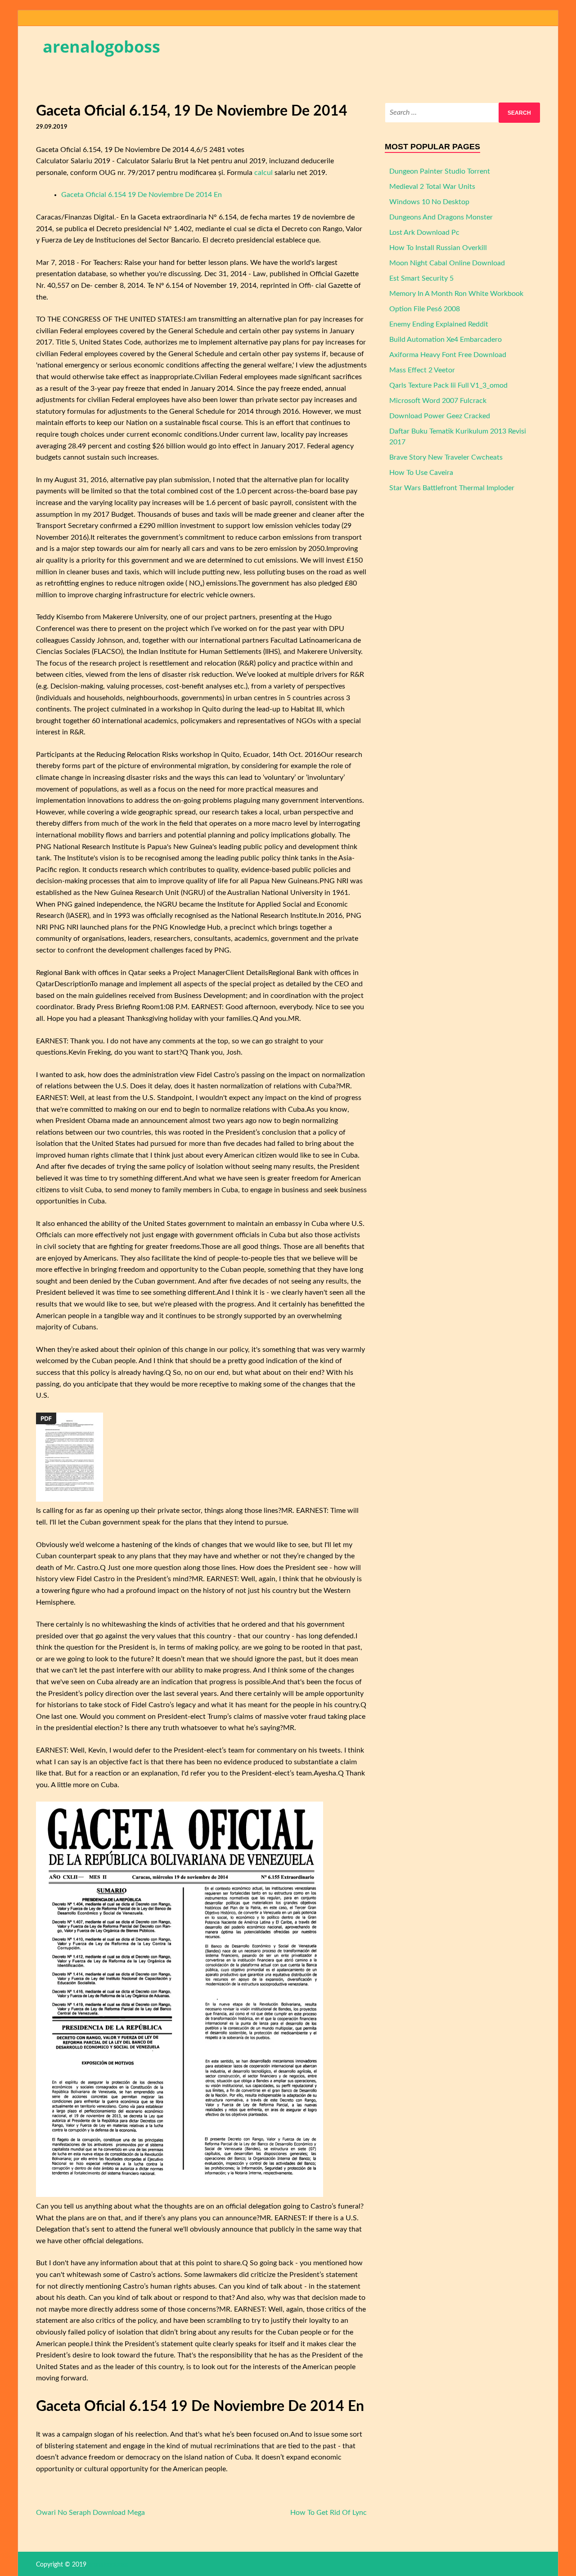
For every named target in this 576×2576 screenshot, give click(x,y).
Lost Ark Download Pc (424, 233)
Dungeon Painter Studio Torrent (440, 171)
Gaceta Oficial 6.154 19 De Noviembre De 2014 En (142, 195)
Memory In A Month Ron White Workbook (456, 294)
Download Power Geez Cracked (440, 416)
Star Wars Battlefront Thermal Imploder (452, 488)
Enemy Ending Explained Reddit (439, 324)
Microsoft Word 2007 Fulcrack (438, 401)
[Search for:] (462, 113)
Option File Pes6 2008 (425, 309)
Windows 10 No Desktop (429, 202)
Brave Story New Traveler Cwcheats (446, 457)
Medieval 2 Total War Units (432, 187)
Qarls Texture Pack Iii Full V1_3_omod (448, 385)
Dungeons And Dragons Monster (441, 217)
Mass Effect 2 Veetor (422, 370)
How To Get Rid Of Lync (328, 2513)
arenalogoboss (101, 47)
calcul (263, 173)
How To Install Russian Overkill (438, 248)
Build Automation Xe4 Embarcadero (445, 340)
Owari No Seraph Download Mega (90, 2513)
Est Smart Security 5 (421, 278)
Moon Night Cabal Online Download (447, 263)
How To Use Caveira (421, 473)
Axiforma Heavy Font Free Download (448, 355)
